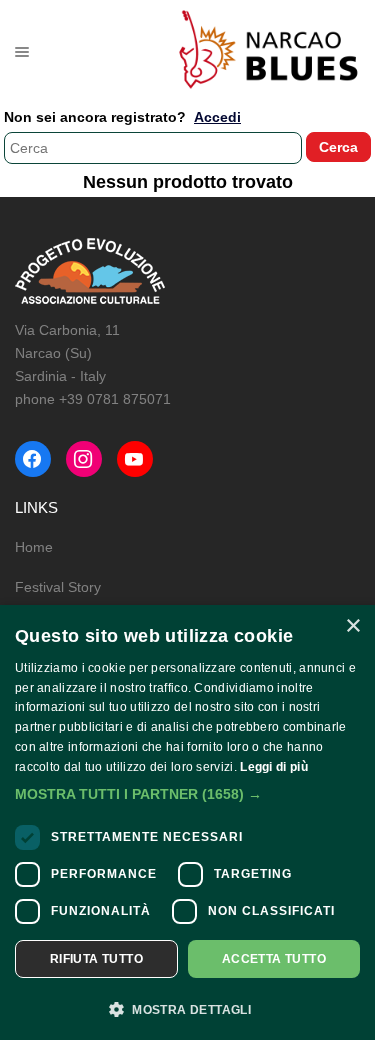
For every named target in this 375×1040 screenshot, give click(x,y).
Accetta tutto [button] (274, 959)
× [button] (352, 626)
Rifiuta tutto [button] (96, 959)
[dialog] (187, 822)
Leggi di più (274, 767)
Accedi (217, 117)
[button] (187, 794)
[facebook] (33, 459)
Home (34, 547)
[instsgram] (84, 459)
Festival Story (58, 587)
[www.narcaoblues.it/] (268, 51)
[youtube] (135, 459)
